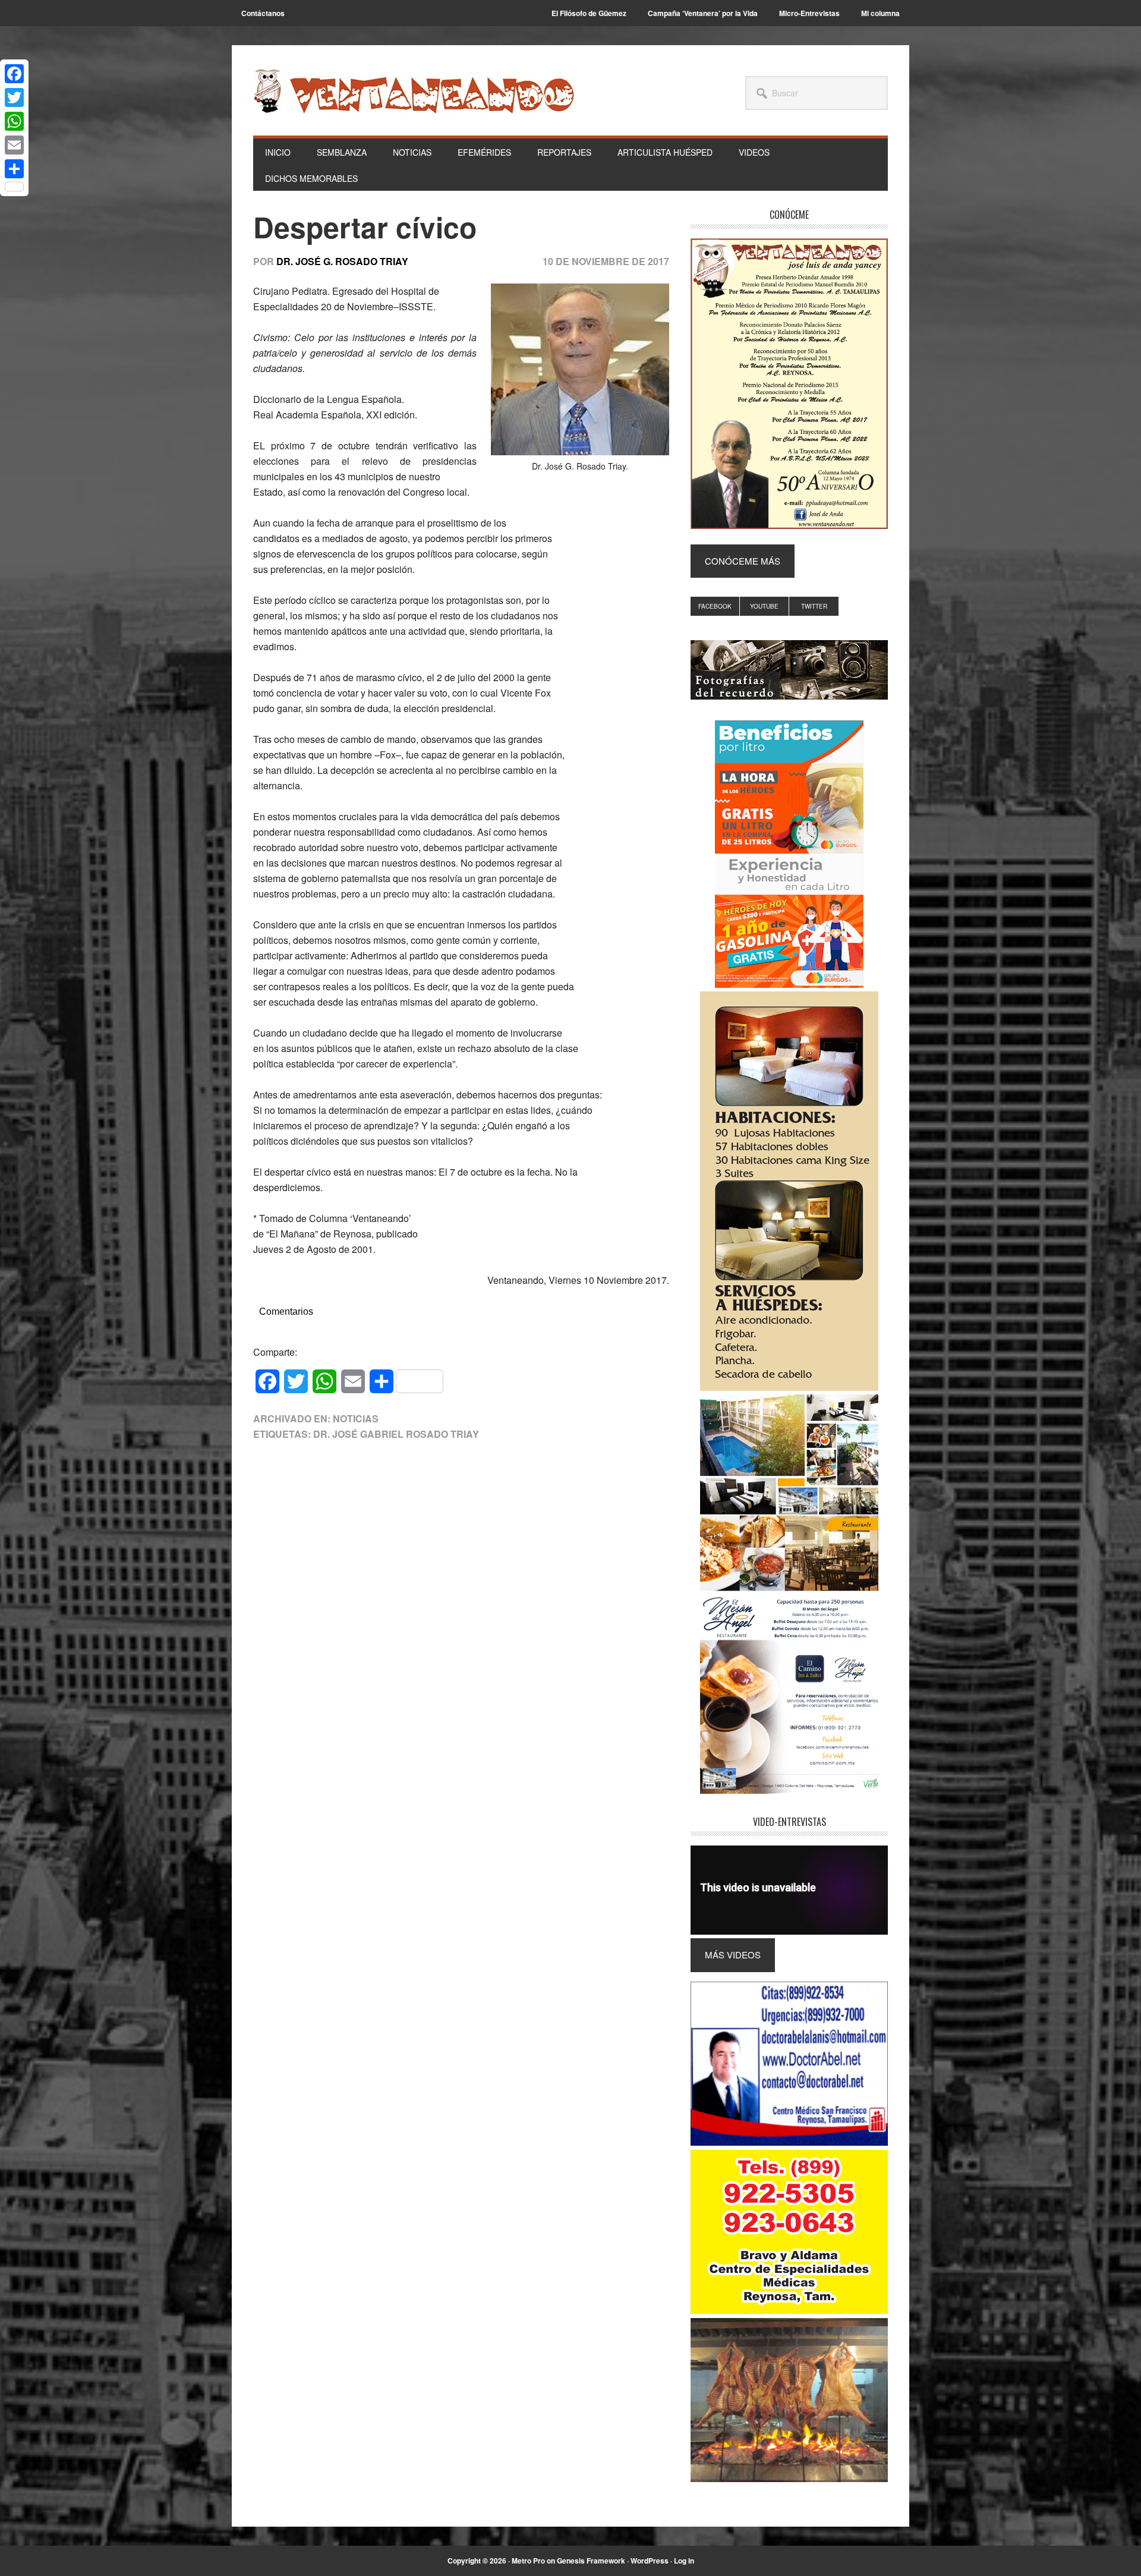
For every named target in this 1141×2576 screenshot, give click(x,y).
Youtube (764, 606)
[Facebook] (14, 74)
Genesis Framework (591, 2561)
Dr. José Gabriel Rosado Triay (396, 1434)
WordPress (650, 2561)
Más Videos (733, 1955)
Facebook (715, 606)
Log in (684, 2561)
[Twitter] (14, 97)
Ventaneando (414, 91)
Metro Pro (528, 2561)
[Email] (14, 145)
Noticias (356, 1418)
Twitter (814, 606)
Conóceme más (743, 561)
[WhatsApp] (14, 121)
